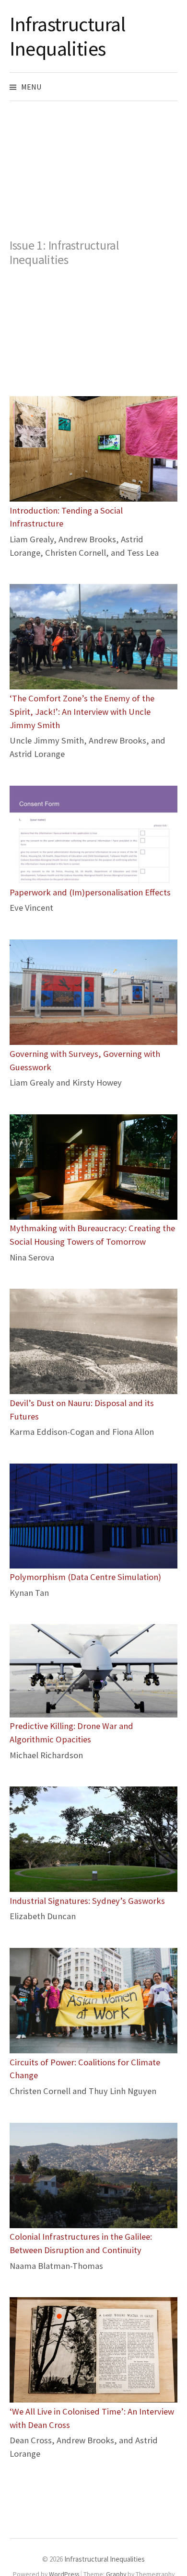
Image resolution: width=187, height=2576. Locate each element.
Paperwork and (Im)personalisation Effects (90, 892)
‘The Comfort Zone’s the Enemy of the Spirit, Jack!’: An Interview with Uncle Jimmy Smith (82, 712)
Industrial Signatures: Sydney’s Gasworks (87, 1901)
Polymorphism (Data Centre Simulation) (85, 1577)
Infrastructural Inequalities (68, 36)
